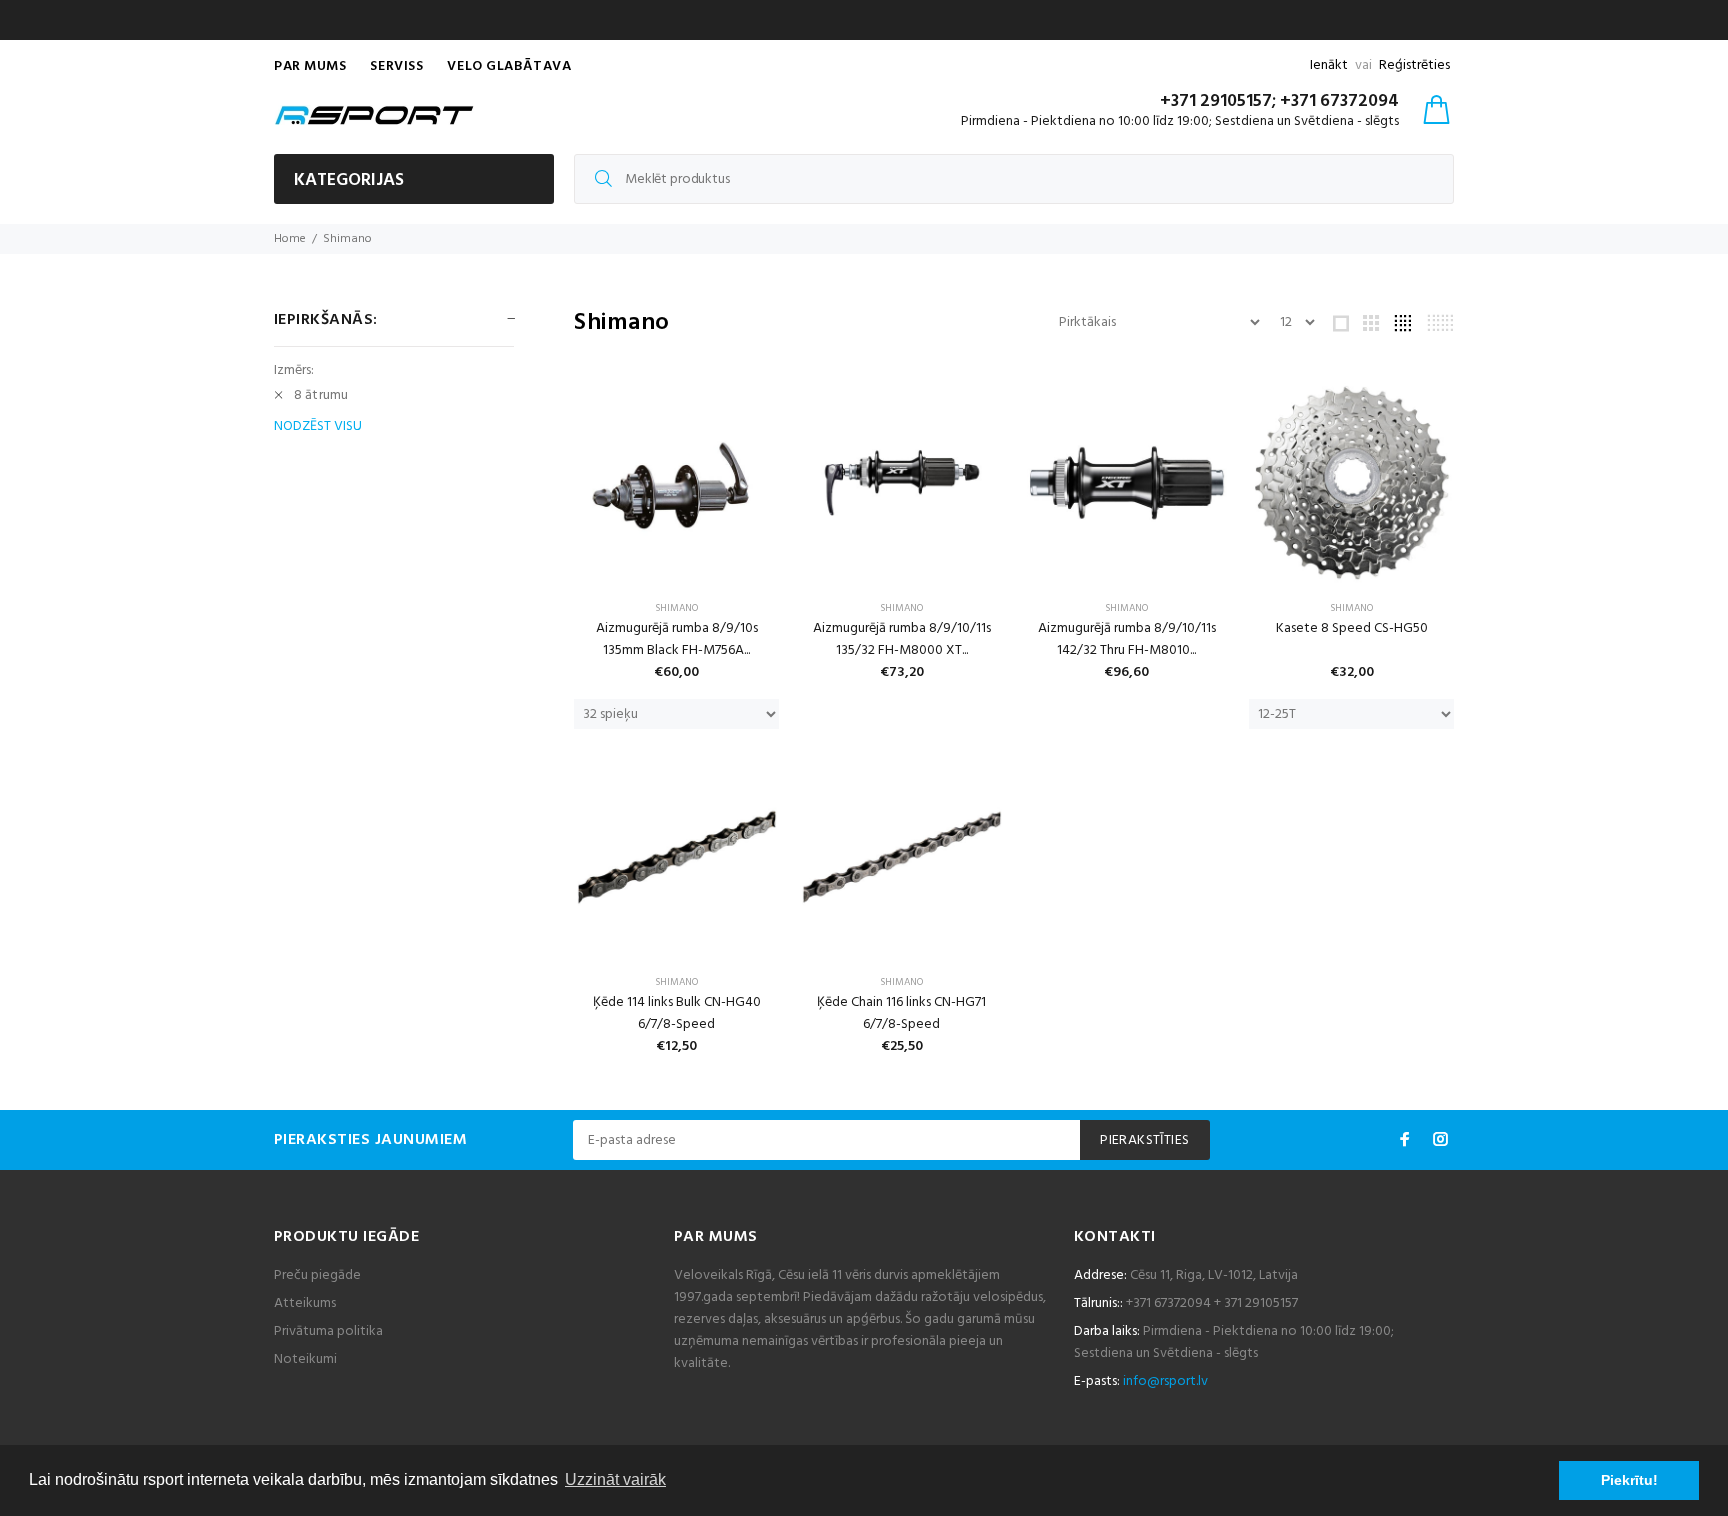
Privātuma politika (328, 1331)
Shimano (347, 239)
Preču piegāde (317, 1275)
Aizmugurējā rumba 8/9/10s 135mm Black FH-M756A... (677, 639)
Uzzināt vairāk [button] (615, 1479)
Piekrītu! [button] (1629, 1480)
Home (290, 239)
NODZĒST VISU (318, 427)
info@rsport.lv (1165, 1381)
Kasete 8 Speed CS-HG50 (1352, 628)
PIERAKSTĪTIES (1144, 1140)
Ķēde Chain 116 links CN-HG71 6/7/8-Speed (901, 1013)
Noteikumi (305, 1359)
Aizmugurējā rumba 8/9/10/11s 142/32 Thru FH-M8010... (1127, 639)
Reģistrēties (1414, 65)
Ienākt (1329, 65)
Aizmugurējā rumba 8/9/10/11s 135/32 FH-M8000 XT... (902, 639)
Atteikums (305, 1303)
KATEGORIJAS (349, 180)
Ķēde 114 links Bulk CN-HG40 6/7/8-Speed (677, 1013)
